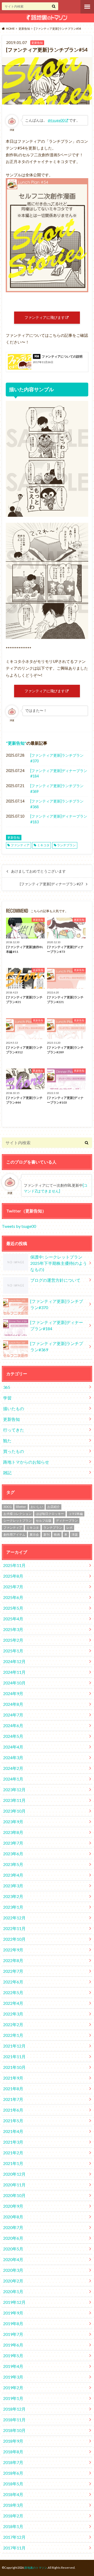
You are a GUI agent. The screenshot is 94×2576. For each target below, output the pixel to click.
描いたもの (14, 1408)
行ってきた (14, 1430)
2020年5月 (13, 2249)
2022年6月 (13, 1982)
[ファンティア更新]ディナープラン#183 (59, 819)
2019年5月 (13, 2356)
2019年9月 (13, 2313)
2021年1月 (13, 2163)
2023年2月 (13, 1896)
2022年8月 (13, 1960)
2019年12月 (14, 2302)
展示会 (34, 1535)
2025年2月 (13, 1640)
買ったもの (14, 1451)
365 (7, 1387)
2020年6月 (13, 2238)
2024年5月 (13, 1736)
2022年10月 (14, 1939)
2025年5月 (13, 1608)
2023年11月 (14, 1800)
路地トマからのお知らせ (26, 1462)
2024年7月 (13, 1715)
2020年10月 (14, 2195)
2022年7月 (13, 1971)
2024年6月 (13, 1725)
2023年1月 (13, 1907)
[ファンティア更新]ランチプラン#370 (57, 758)
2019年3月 (13, 2377)
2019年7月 (13, 2334)
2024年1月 (13, 1779)
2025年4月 (13, 1619)
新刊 (46, 1535)
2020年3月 (13, 2270)
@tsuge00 (56, 120)
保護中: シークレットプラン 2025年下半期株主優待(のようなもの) (59, 1263)
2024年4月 (13, 1747)
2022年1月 (13, 2035)
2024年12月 (14, 1661)
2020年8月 (13, 2217)
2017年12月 (14, 2537)
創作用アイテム (14, 1535)
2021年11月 (14, 2057)
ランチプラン (66, 845)
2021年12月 (14, 2046)
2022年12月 (14, 1918)
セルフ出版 (44, 1520)
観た (7, 1441)
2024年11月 (14, 1672)
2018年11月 (14, 2420)
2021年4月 (13, 2131)
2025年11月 (14, 1565)
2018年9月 (13, 2441)
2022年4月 (13, 2003)
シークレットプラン (17, 1520)
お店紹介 (54, 1507)
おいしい (37, 1507)
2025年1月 (13, 1651)
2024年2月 (13, 1768)
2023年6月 (13, 1854)
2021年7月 (13, 2099)
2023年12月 (14, 1790)
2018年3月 (13, 2505)
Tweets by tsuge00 (19, 1226)
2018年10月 (14, 2430)
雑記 (7, 1473)
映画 (57, 1535)
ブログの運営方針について (55, 1280)
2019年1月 (13, 2398)
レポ (69, 1527)
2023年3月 (13, 1886)
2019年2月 (13, 2388)
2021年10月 (14, 2067)
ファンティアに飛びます (45, 317)
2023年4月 (13, 1875)
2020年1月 (13, 2291)
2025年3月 (13, 1629)
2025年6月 (13, 1597)
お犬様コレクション (17, 1514)
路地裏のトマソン (36, 2568)
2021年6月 (13, 2110)
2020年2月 (13, 2281)
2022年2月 (13, 2024)
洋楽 (75, 1535)
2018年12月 (14, 2409)
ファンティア (20, 845)
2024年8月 (13, 1704)
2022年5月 (13, 1992)
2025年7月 (13, 1587)
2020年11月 (14, 2185)
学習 (7, 1398)
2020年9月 (13, 2206)
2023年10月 (14, 1811)
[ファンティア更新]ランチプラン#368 (57, 804)
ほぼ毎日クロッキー (50, 1514)
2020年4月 (13, 2259)
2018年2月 (13, 2516)
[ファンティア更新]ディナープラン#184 (59, 773)
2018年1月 (13, 2526)
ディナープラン (67, 1520)
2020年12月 (14, 2174)
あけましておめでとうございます (38, 871)
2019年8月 (13, 2323)
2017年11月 (14, 2548)
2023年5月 (13, 1864)
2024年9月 (13, 1693)
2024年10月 (14, 1683)
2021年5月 (13, 2121)
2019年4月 (13, 2366)
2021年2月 (13, 2153)
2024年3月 (13, 1757)
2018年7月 (13, 2462)
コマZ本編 (76, 1514)
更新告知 (16, 743)
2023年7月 (13, 1843)
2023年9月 (13, 1822)
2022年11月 (14, 1928)
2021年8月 (13, 2089)
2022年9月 (13, 1950)
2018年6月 (13, 2473)
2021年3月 (13, 2142)
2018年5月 (13, 2484)
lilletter (21, 1507)
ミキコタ (43, 845)
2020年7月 (13, 2227)
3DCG (8, 1507)
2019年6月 (13, 2345)
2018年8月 (13, 2452)
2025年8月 (13, 1576)
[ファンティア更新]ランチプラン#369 (57, 789)
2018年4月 (13, 2494)
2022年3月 (13, 2014)
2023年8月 (13, 1832)
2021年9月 (13, 2078)
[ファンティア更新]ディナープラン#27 (51, 884)
